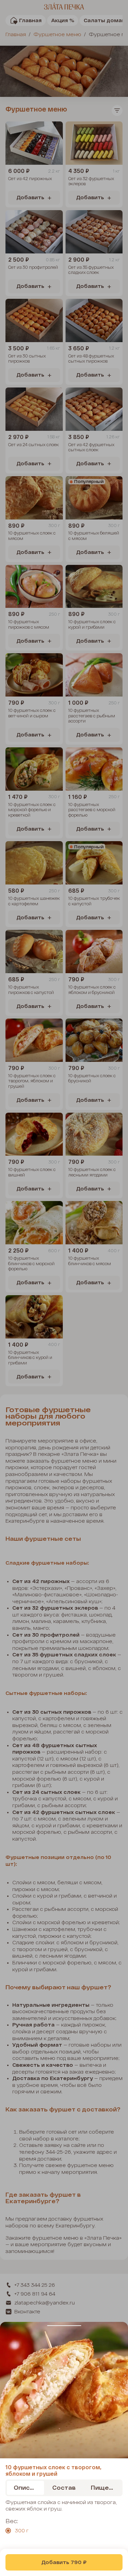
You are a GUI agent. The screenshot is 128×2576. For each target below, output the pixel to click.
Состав (64, 2487)
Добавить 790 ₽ (64, 2562)
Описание (29, 2487)
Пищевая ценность (106, 2487)
